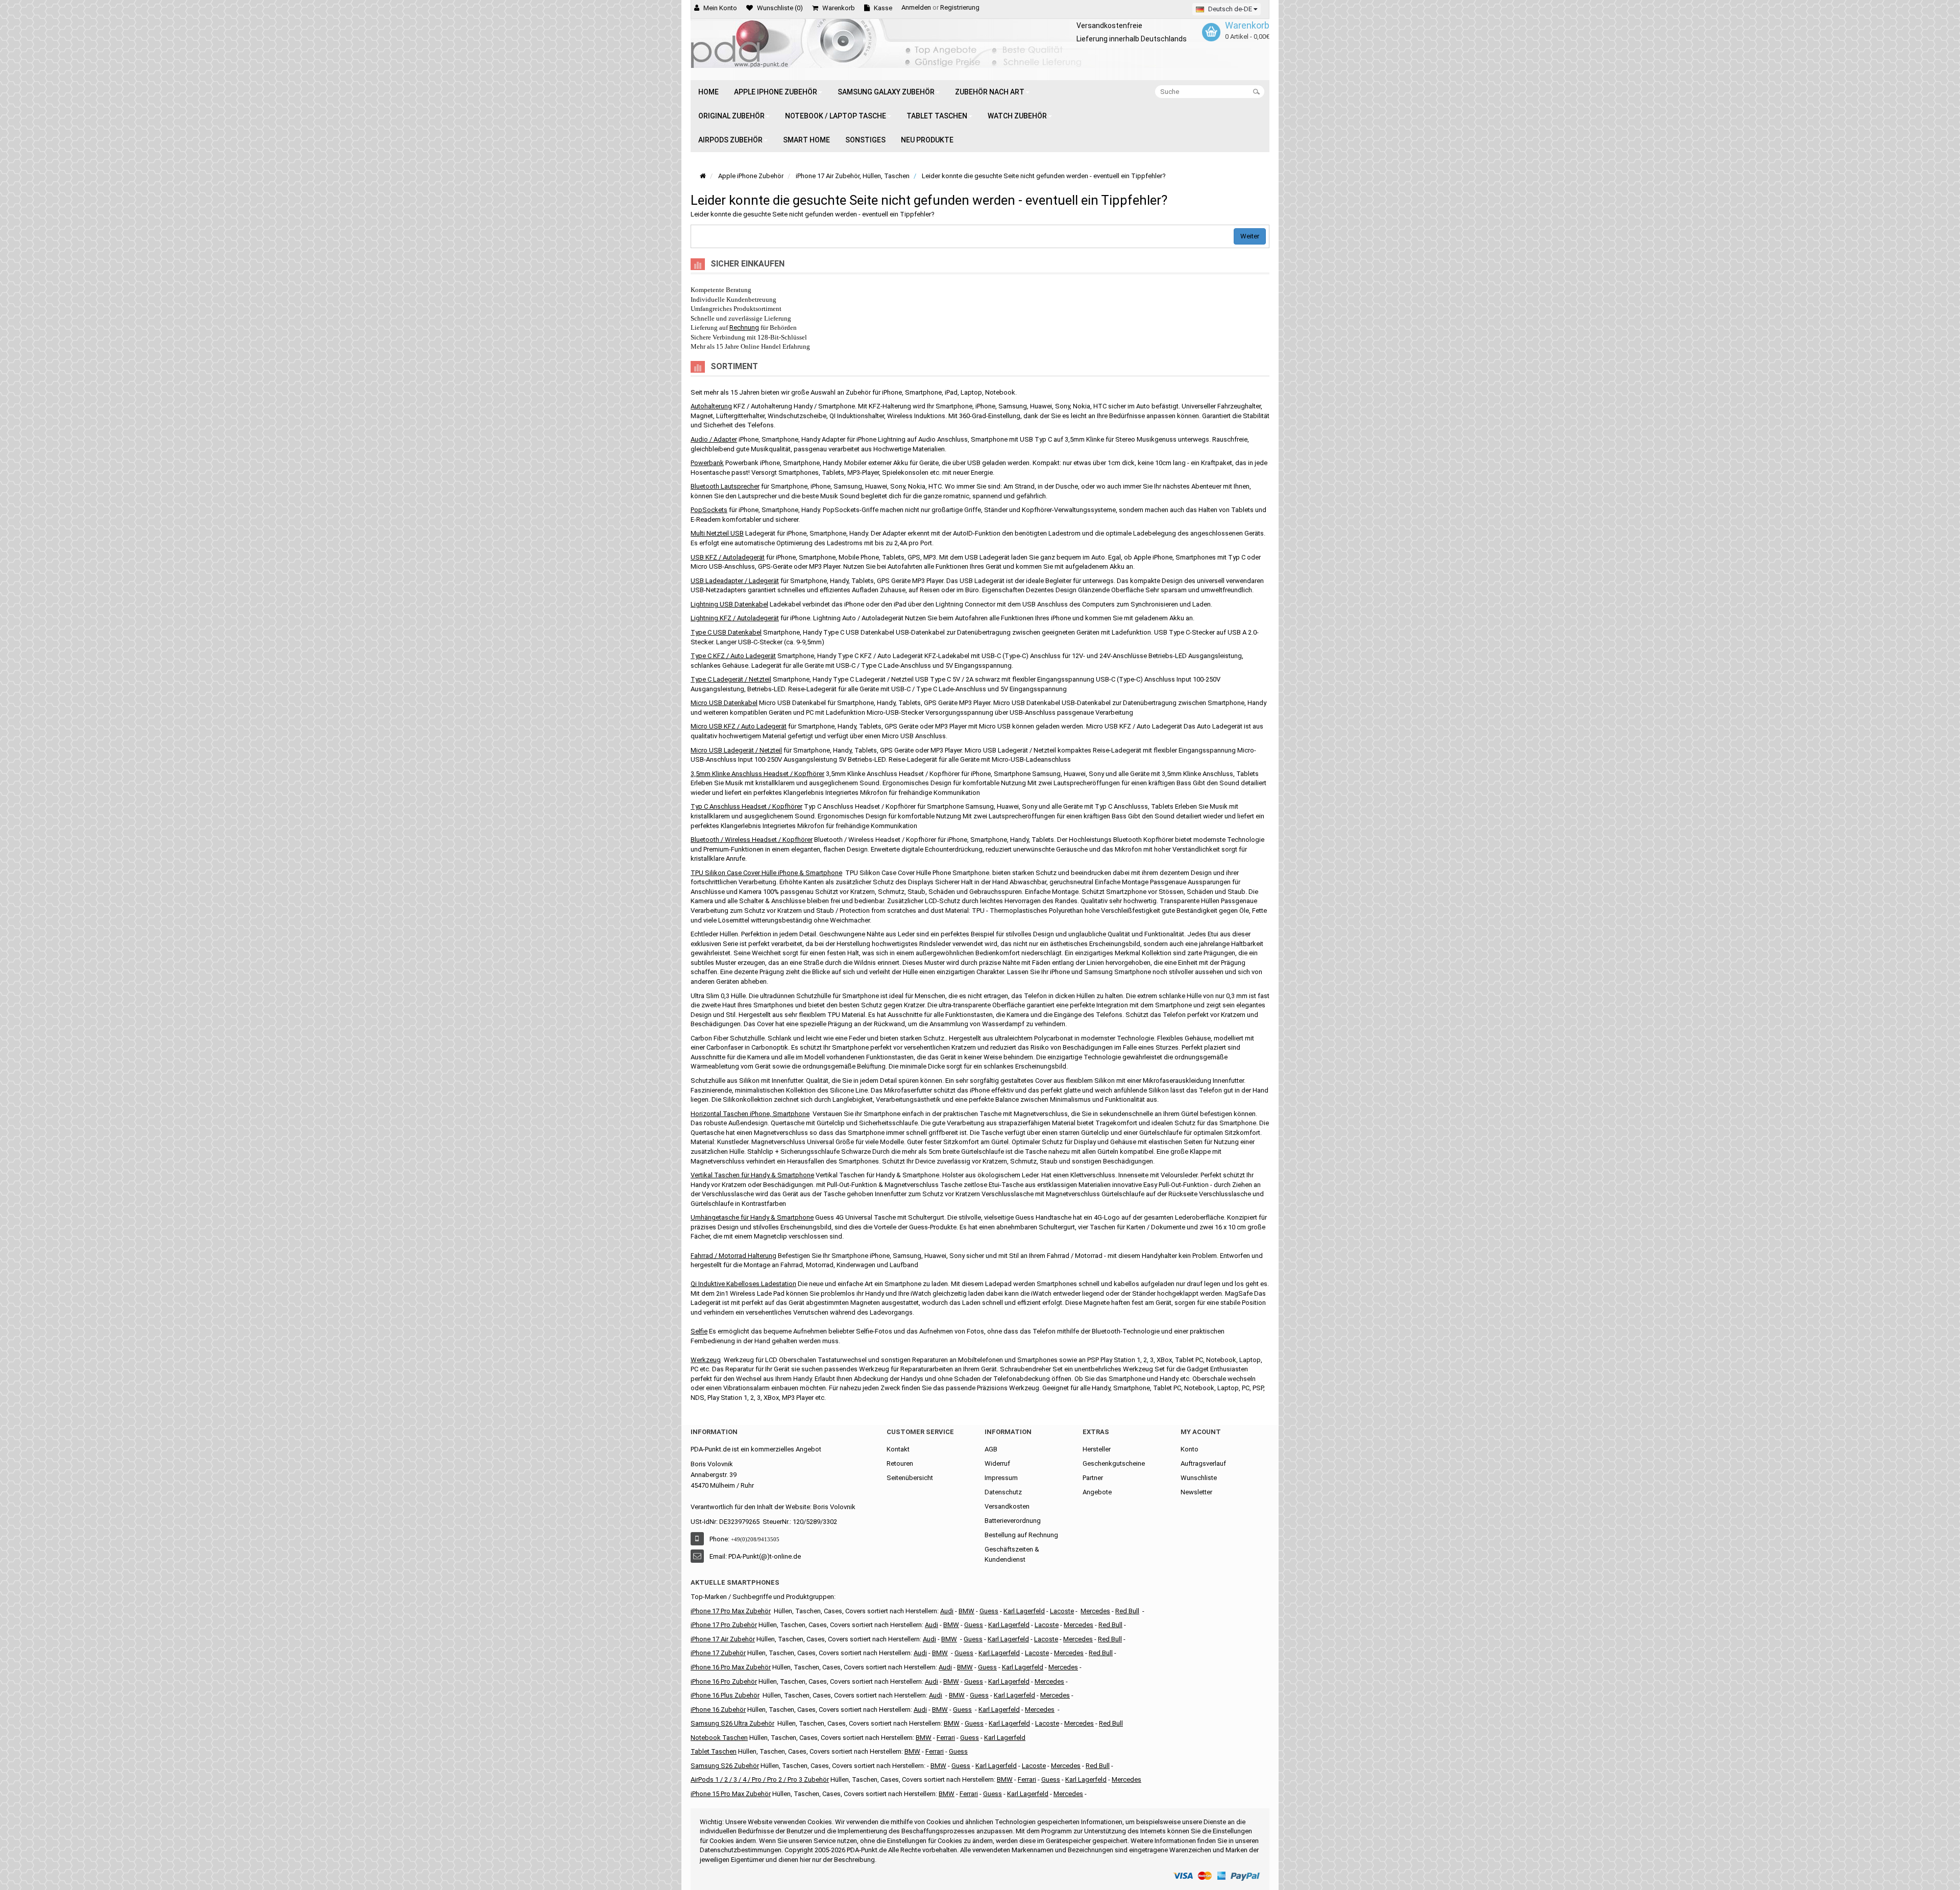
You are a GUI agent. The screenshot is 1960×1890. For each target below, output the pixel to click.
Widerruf (997, 1463)
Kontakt (898, 1449)
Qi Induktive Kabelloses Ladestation (743, 1284)
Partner (1093, 1478)
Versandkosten (1007, 1506)
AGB (991, 1449)
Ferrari (969, 1794)
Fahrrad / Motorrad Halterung (733, 1256)
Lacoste (1047, 1723)
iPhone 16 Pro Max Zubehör (731, 1667)
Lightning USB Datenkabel (729, 604)
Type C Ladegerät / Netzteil (731, 679)
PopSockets (709, 510)
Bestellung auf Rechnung (1021, 1535)
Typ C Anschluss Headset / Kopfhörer (746, 806)
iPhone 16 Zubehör (718, 1710)
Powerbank (707, 463)
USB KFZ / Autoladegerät (728, 557)
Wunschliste (1199, 1478)
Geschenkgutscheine (1114, 1463)
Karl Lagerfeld (1024, 1611)
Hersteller (1097, 1449)
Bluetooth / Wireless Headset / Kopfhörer (752, 840)
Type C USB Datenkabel (726, 632)
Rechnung (744, 328)
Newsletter (1196, 1492)
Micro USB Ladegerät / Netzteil (736, 750)
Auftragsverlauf (1203, 1463)
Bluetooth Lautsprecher (725, 486)
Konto (1190, 1449)
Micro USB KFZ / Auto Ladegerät (739, 726)
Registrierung (960, 7)
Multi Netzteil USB (717, 533)
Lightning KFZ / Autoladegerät (735, 618)
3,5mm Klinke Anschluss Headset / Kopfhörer (757, 774)
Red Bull (1127, 1611)
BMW (940, 1653)
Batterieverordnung (1013, 1521)
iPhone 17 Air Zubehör (723, 1639)
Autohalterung (711, 406)
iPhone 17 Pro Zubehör (724, 1625)
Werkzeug (706, 1360)
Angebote (1097, 1492)
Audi (929, 1639)
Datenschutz (1003, 1492)
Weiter (1250, 236)
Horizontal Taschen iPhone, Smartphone (750, 1114)
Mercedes (1095, 1611)
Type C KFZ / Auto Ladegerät (733, 656)
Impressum (1001, 1478)
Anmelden (916, 7)
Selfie (699, 1331)
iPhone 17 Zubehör (718, 1653)
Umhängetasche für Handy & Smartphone (752, 1217)
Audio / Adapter (714, 439)
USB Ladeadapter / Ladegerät (735, 581)
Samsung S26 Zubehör (725, 1766)
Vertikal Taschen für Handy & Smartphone (752, 1175)
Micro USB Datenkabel (724, 703)
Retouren (900, 1463)
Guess (989, 1611)
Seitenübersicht (910, 1478)
